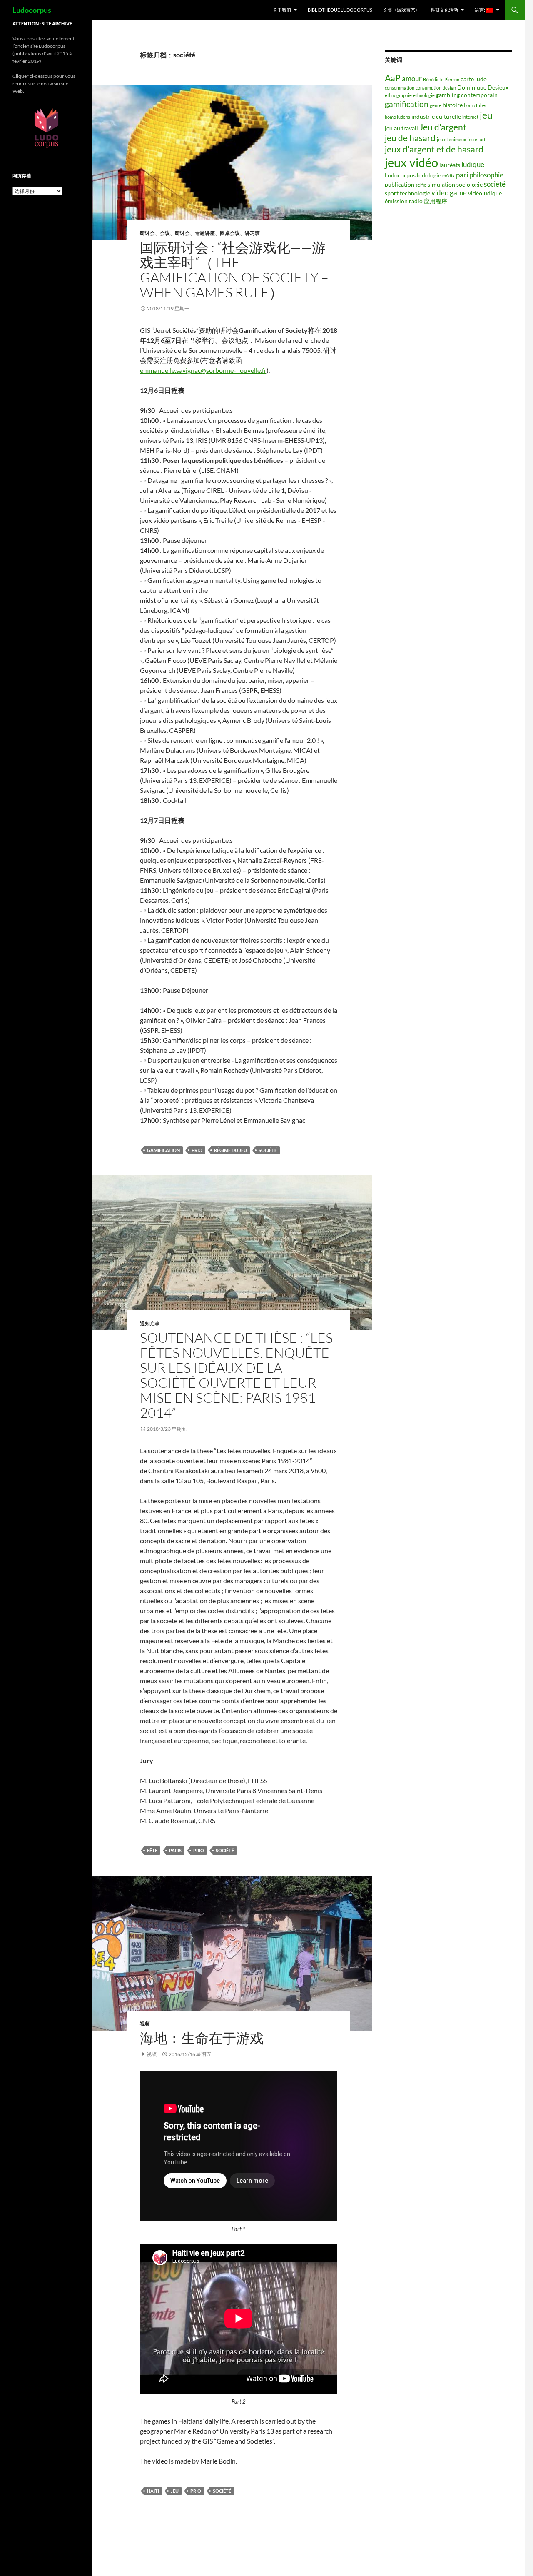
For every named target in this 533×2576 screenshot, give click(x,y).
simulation (441, 184)
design (449, 88)
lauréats (450, 165)
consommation (400, 88)
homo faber (475, 105)
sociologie (469, 184)
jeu (175, 2491)
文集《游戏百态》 (401, 10)
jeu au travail (401, 128)
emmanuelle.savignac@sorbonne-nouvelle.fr (203, 370)
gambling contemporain (467, 95)
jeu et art (477, 139)
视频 (145, 2024)
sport (392, 193)
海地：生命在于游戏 (202, 2038)
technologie (415, 193)
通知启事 (150, 1323)
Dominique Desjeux (483, 87)
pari (462, 175)
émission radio (404, 201)
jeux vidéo (411, 162)
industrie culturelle (436, 116)
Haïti (153, 2491)
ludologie (429, 175)
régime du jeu (230, 1150)
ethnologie (424, 95)
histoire (453, 105)
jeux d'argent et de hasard (434, 149)
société (268, 1150)
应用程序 (436, 201)
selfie (421, 185)
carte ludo (474, 79)
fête (152, 1850)
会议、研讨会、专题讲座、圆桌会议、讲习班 (210, 233)
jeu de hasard (410, 138)
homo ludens (397, 117)
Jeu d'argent (443, 127)
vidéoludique (485, 193)
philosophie (486, 175)
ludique (473, 164)
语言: (480, 10)
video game (449, 193)
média (448, 176)
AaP (393, 78)
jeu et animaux (452, 139)
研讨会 (147, 233)
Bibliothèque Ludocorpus (340, 10)
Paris (175, 1850)
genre (436, 105)
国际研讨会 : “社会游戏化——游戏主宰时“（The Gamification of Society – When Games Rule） (234, 270)
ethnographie (398, 95)
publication (400, 184)
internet (470, 117)
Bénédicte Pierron (441, 79)
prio (197, 1150)
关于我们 (282, 10)
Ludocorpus (32, 10)
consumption (428, 88)
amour (412, 79)
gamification (163, 1150)
